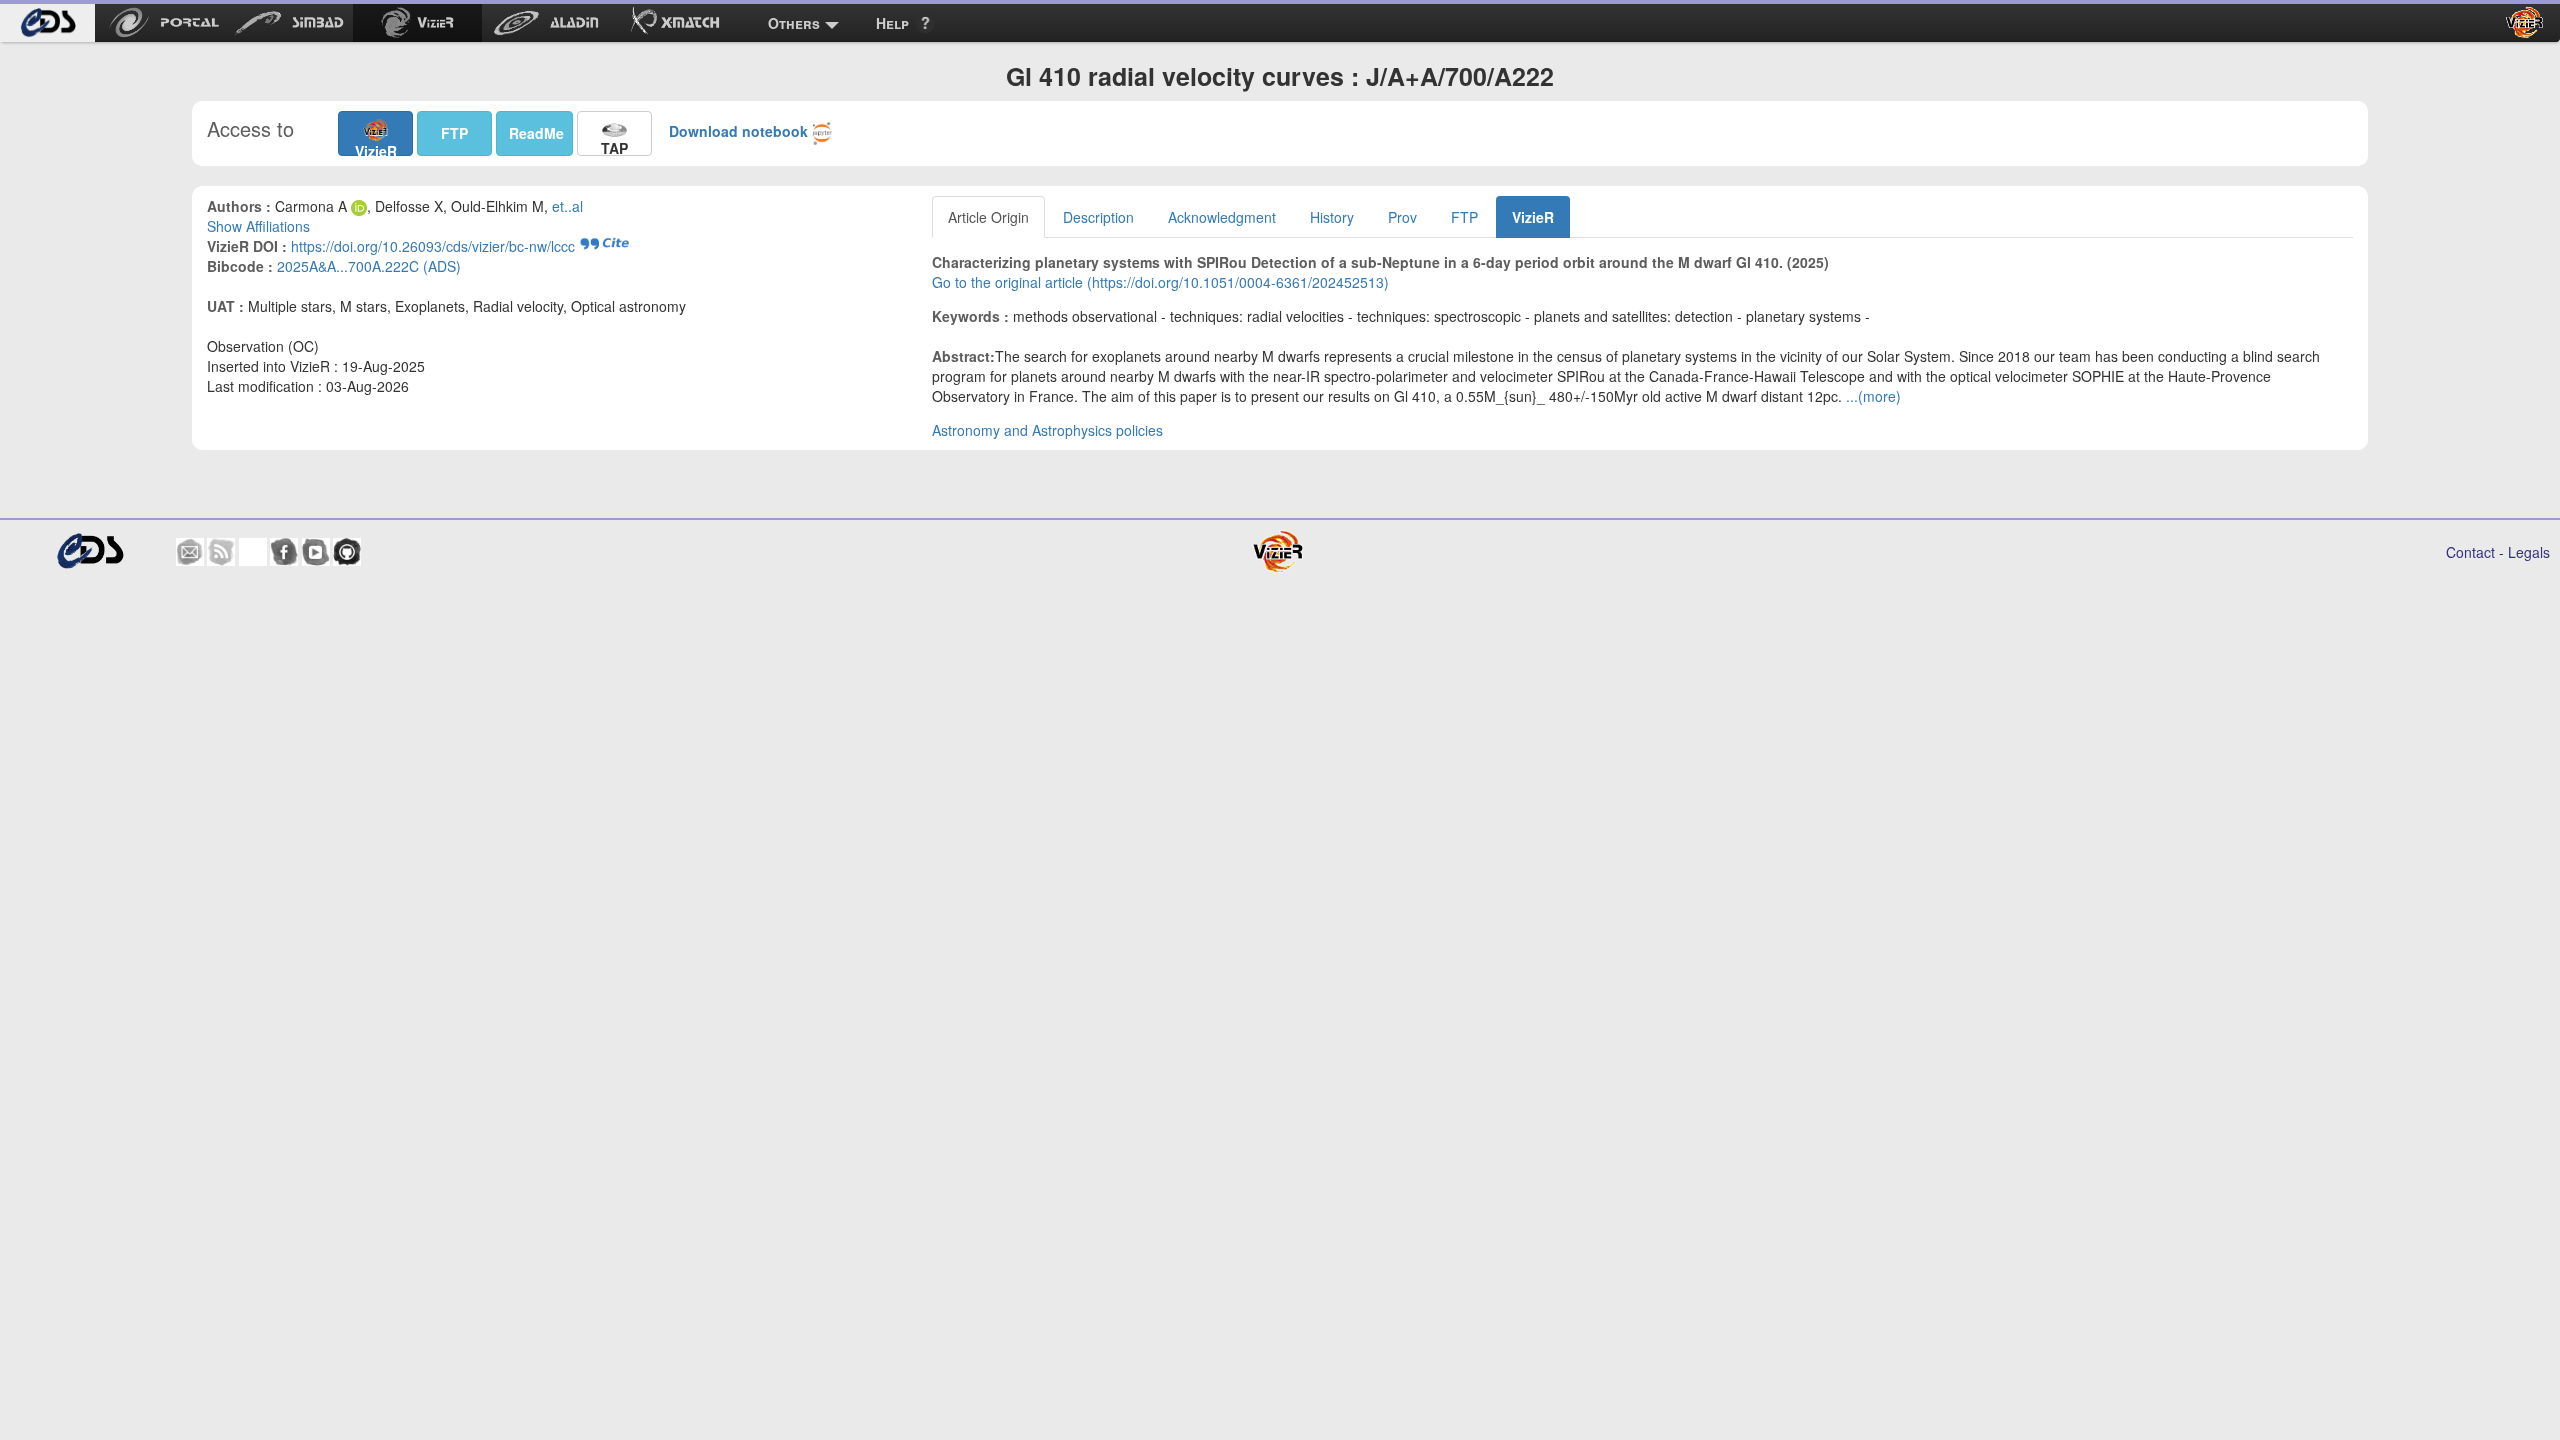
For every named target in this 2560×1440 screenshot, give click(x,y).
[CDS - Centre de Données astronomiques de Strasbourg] (89, 551)
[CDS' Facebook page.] (284, 552)
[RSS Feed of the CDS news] (221, 552)
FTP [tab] (1464, 217)
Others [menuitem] (794, 23)
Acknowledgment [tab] (1222, 217)
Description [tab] (1098, 217)
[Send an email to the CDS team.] (190, 552)
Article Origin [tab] (988, 217)
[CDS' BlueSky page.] (253, 552)
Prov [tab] (1402, 217)
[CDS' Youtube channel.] (316, 552)
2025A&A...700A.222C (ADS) (369, 266)
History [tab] (1332, 217)
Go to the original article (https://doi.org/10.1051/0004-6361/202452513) (1160, 282)
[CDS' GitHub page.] (347, 552)
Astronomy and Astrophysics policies (1047, 430)
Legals (2529, 552)
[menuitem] (47, 23)
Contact (2470, 552)
